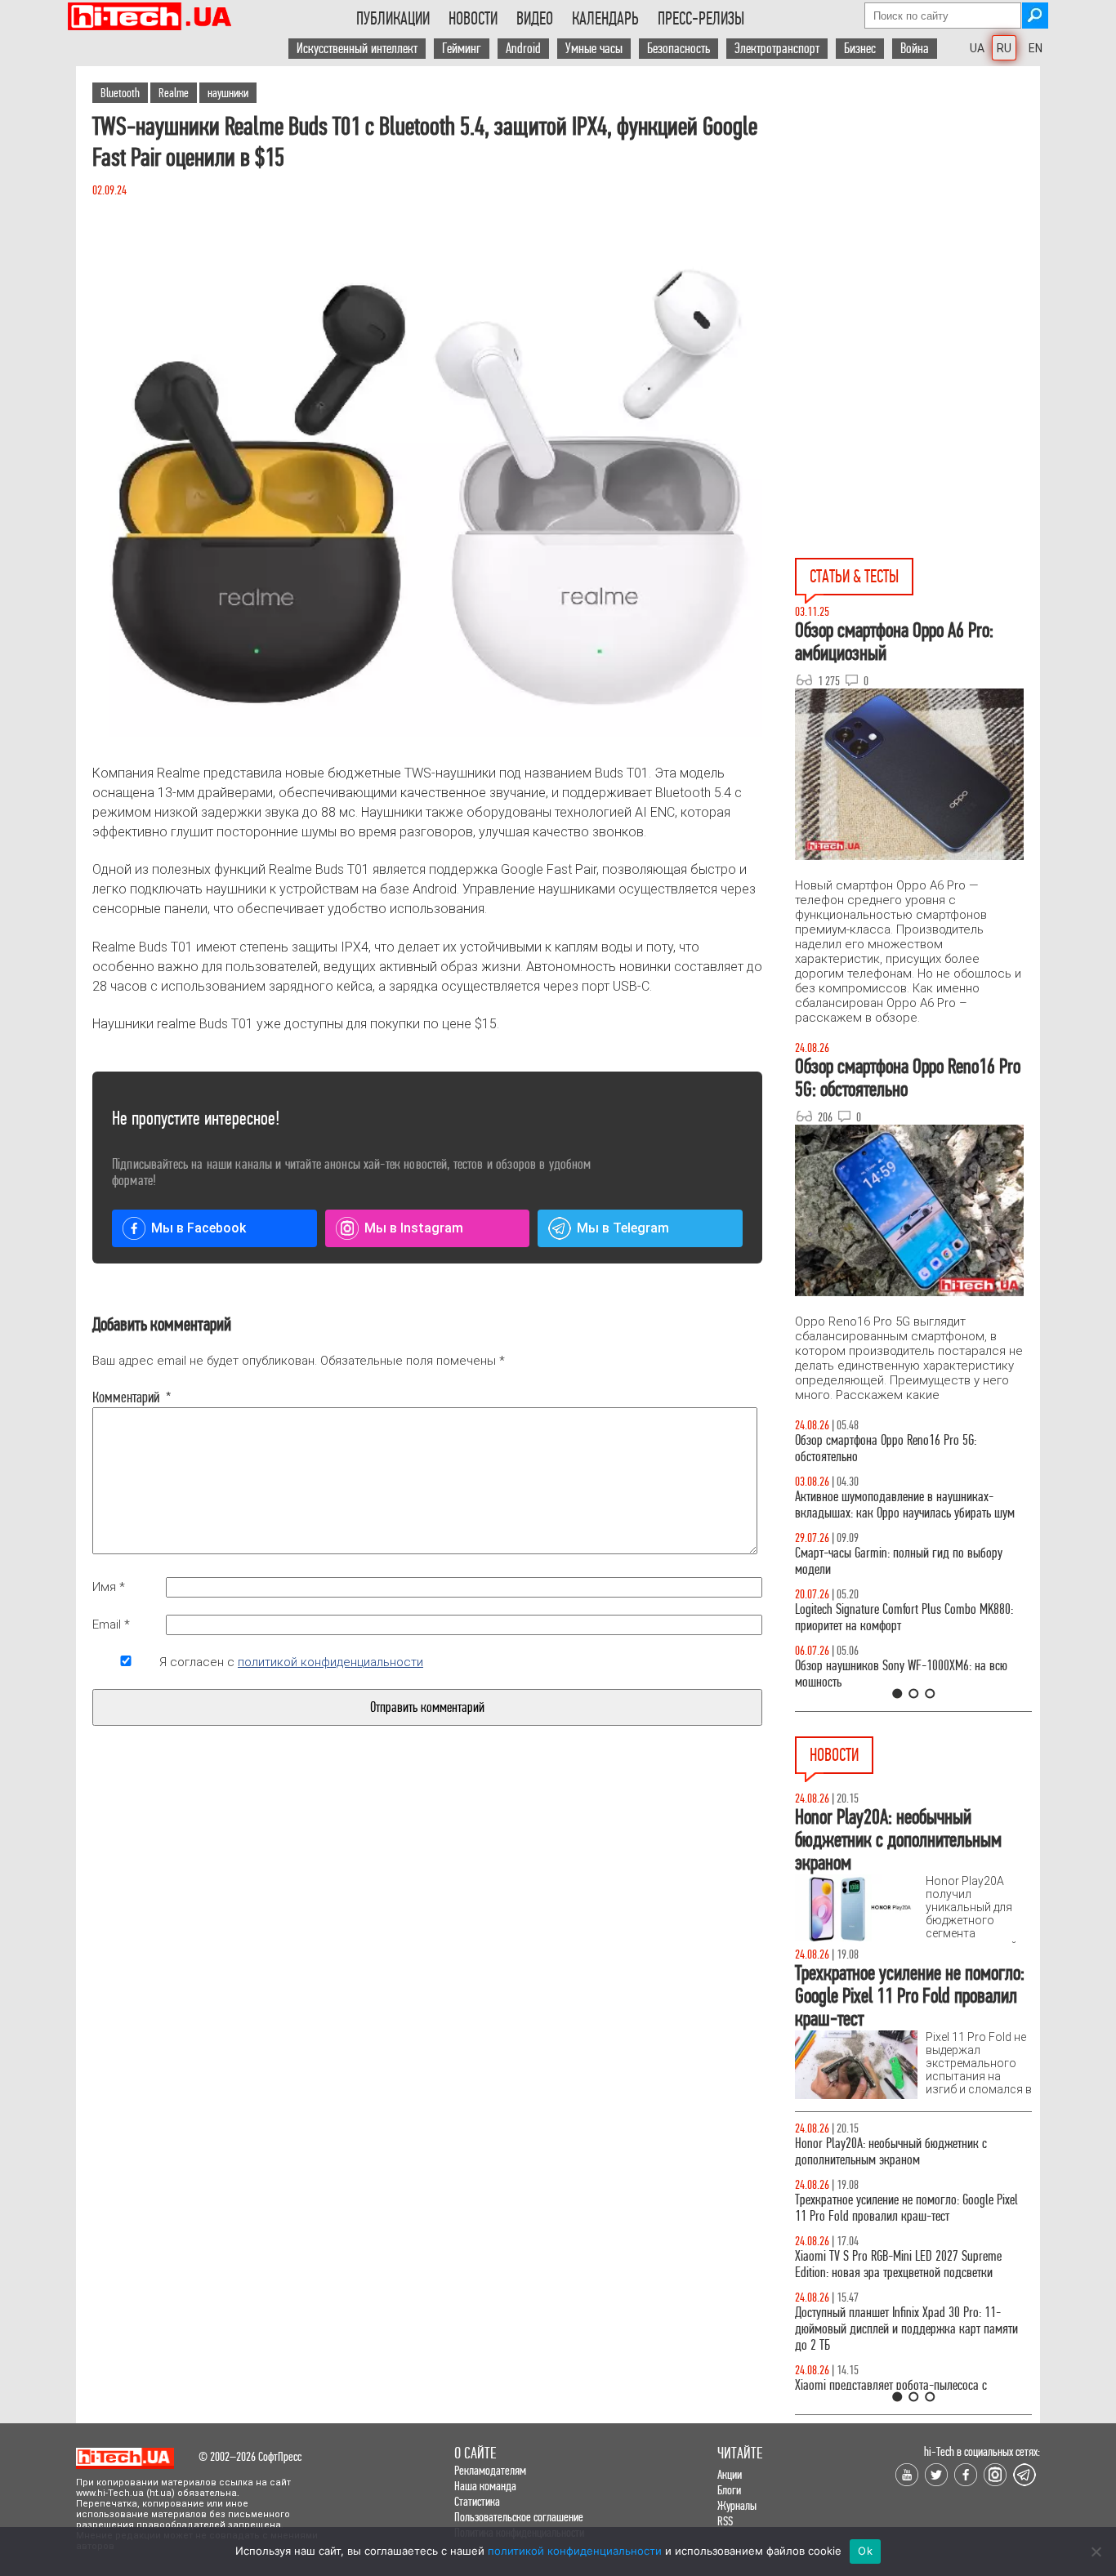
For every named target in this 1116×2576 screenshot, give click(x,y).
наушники (228, 93)
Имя (109, 1587)
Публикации (393, 19)
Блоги (729, 2490)
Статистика (477, 2501)
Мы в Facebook (199, 1228)
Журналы (737, 2505)
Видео (535, 19)
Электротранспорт (777, 49)
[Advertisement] (917, 213)
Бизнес (860, 49)
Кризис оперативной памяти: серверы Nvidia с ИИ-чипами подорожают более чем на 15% (904, 2208)
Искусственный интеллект (357, 49)
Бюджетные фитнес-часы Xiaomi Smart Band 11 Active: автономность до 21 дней (907, 2264)
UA (977, 48)
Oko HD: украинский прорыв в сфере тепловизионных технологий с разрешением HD (908, 2152)
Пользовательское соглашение (519, 2517)
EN (1036, 48)
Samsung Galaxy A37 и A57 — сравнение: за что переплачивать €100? (910, 1674)
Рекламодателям (490, 2470)
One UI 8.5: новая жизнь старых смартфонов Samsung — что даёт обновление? (899, 1505)
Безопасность (679, 49)
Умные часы (594, 49)
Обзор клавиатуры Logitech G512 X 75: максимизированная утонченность (885, 1561)
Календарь (605, 19)
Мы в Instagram (414, 1228)
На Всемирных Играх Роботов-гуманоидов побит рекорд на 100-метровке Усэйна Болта (912, 2377)
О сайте (475, 2453)
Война (915, 49)
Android (523, 49)
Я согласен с (291, 1662)
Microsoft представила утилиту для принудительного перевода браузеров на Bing (905, 2321)
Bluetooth (120, 93)
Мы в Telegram (623, 1228)
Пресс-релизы (701, 19)
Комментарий (126, 1397)
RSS (725, 2521)
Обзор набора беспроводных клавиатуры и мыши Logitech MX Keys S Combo (898, 1448)
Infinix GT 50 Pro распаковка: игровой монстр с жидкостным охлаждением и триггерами (907, 1618)
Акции (730, 2474)
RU (1004, 48)
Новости (473, 19)
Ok (865, 2551)
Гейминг (462, 49)
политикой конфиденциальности (330, 1662)
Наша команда (485, 2486)
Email (111, 1624)
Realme (174, 93)
